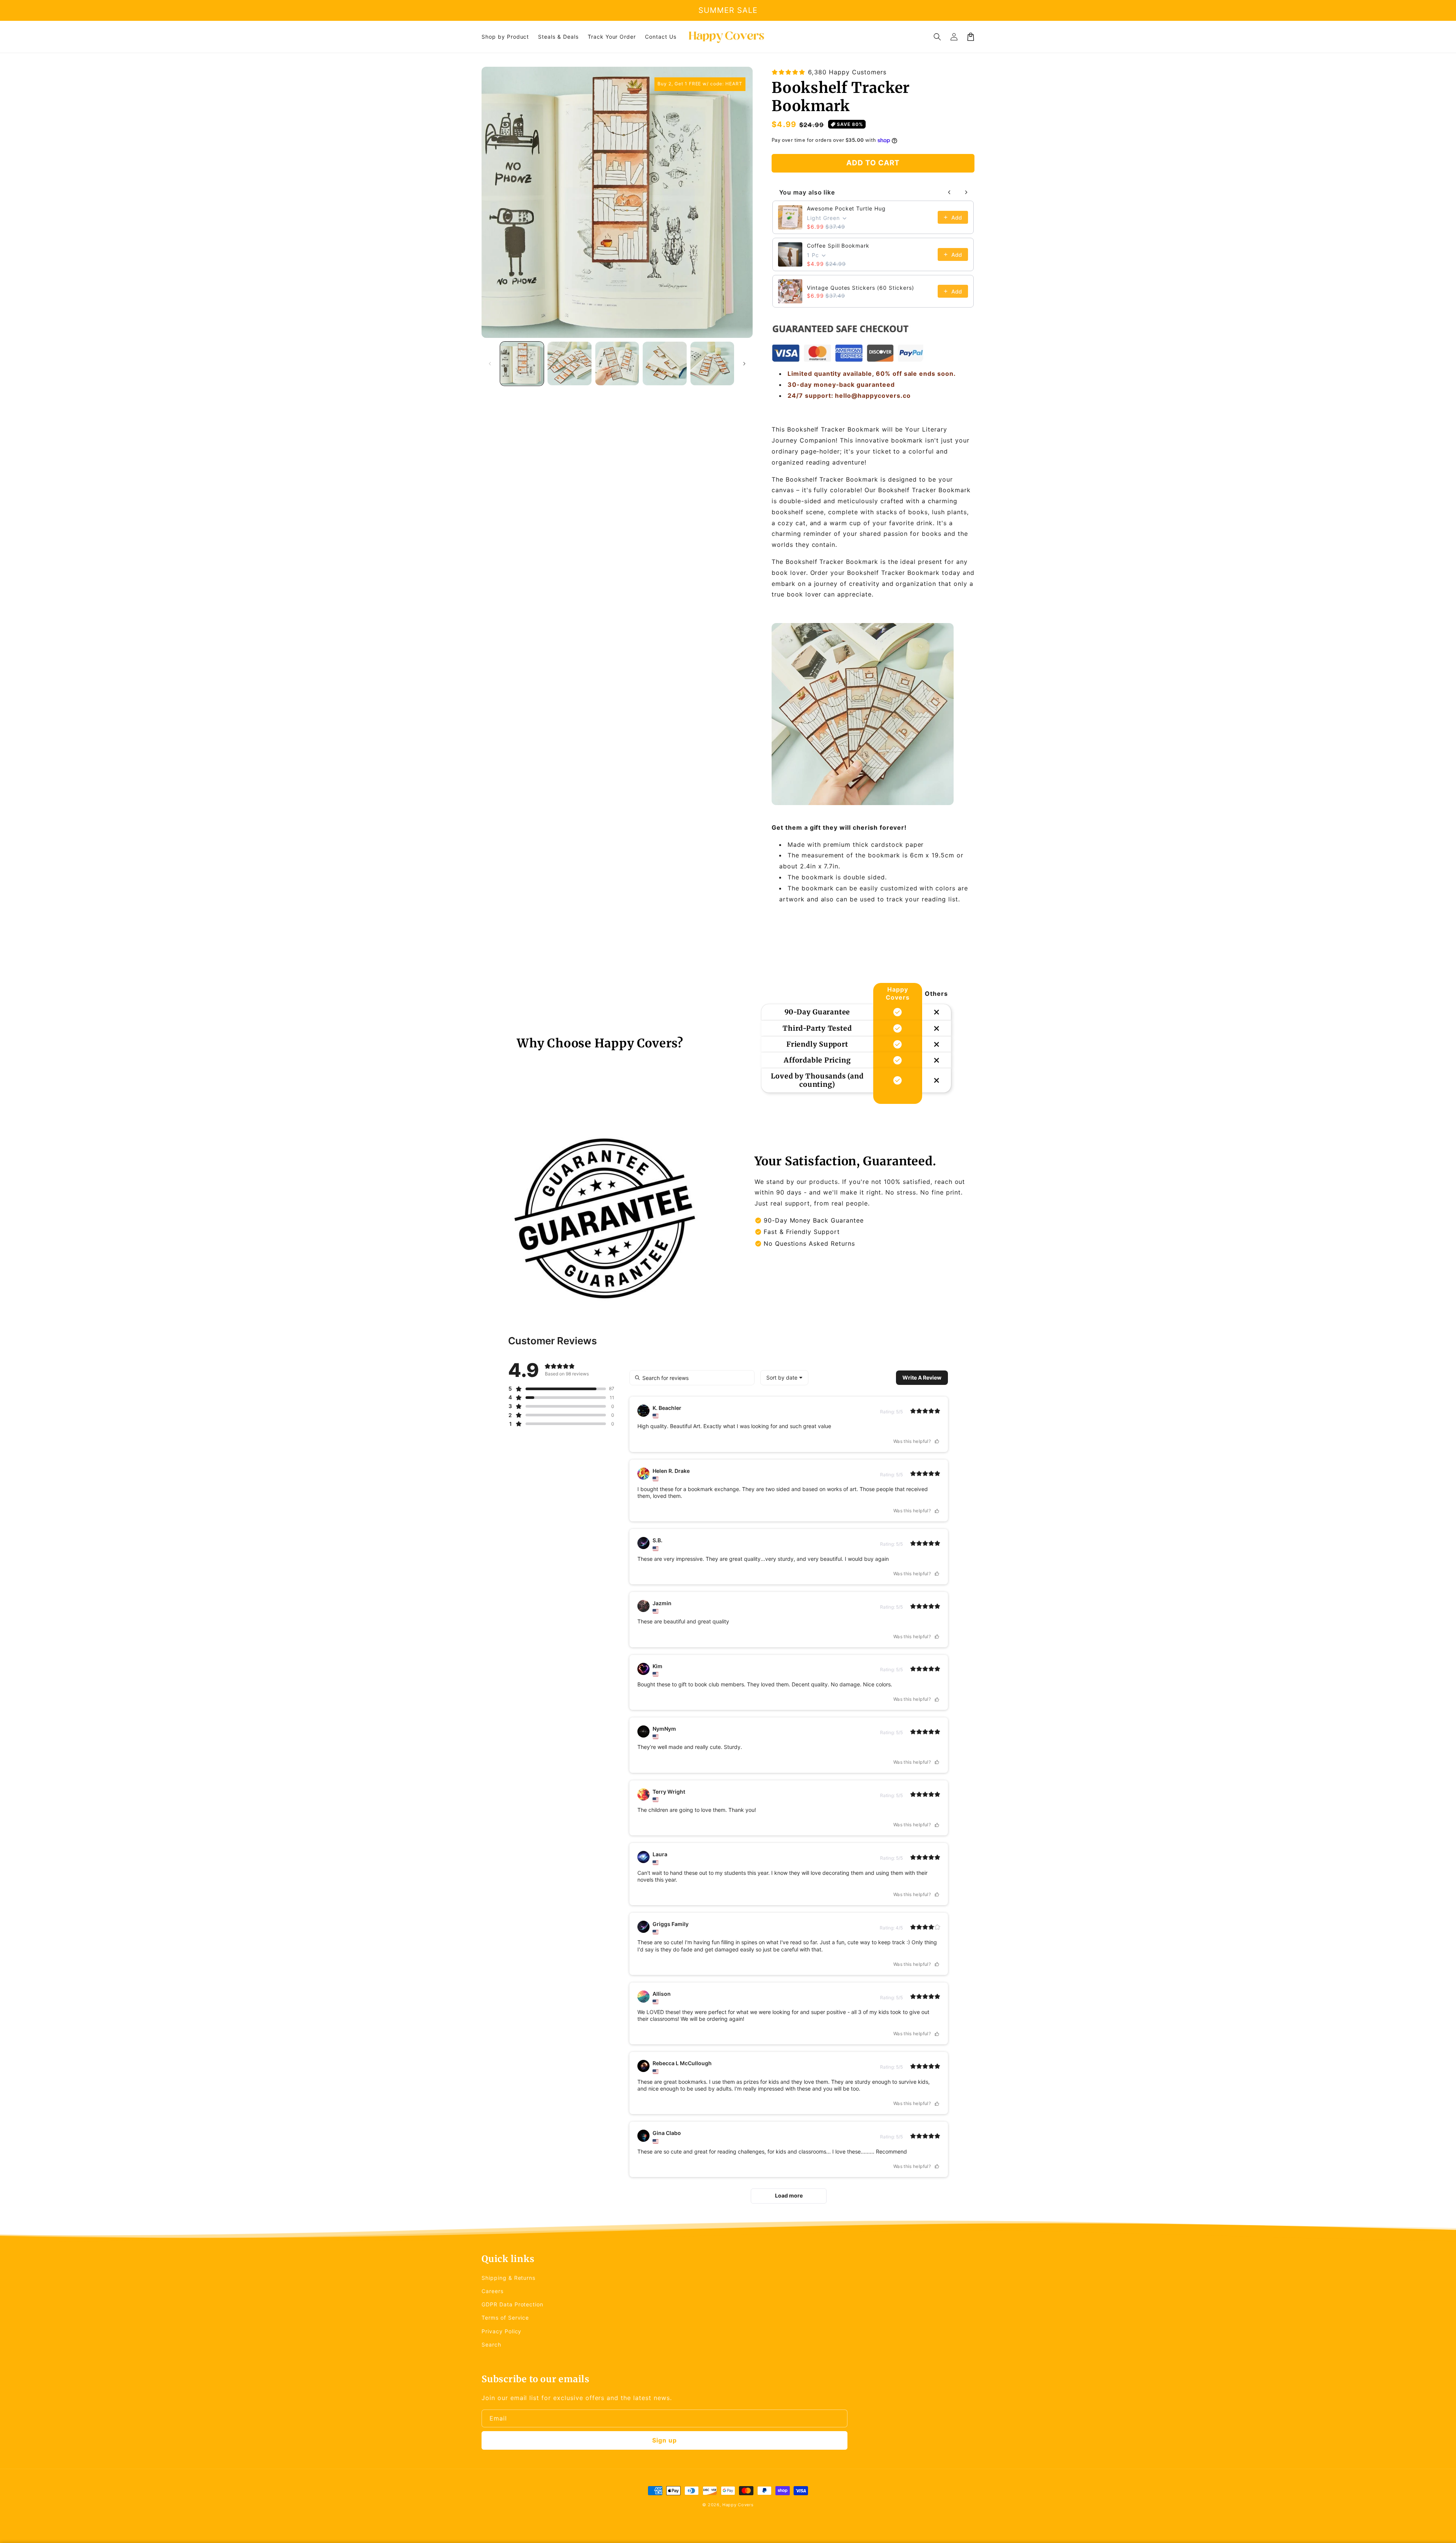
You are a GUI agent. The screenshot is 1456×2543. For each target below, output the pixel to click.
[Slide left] (490, 364)
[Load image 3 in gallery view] (617, 363)
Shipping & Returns (508, 2278)
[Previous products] (949, 192)
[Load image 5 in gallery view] (712, 363)
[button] (937, 37)
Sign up (664, 2440)
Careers (493, 2291)
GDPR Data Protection (512, 2304)
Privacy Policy (501, 2331)
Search (491, 2344)
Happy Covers (738, 2505)
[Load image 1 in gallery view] (522, 363)
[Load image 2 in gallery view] (569, 363)
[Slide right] (744, 364)
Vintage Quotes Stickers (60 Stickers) (861, 288)
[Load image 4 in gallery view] (664, 363)
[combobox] (784, 1378)
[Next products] (966, 192)
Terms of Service (505, 2318)
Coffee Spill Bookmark (838, 246)
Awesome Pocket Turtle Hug (846, 208)
